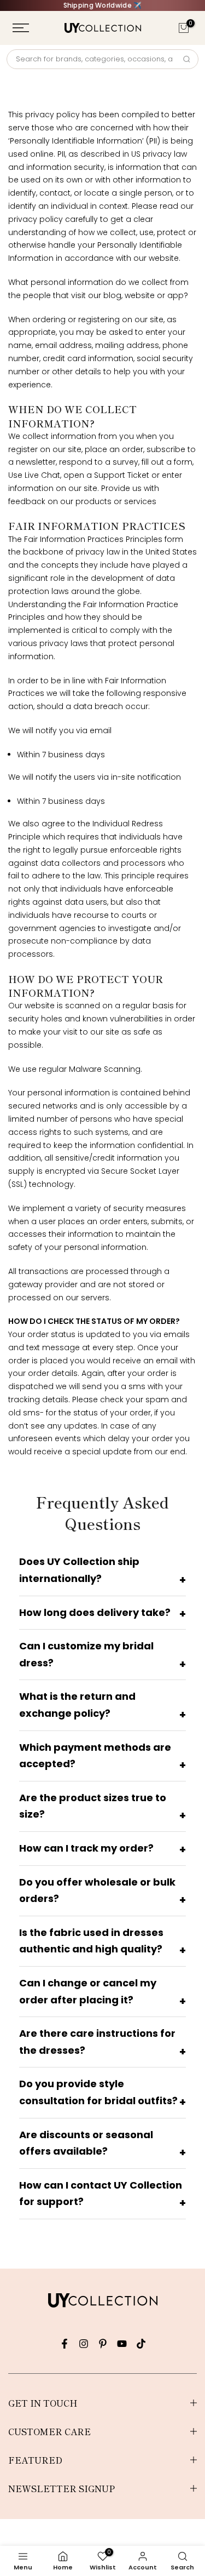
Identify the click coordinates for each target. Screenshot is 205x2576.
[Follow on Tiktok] (141, 2344)
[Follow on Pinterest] (103, 2344)
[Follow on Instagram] (84, 2344)
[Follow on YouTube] (122, 2344)
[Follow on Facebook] (65, 2344)
